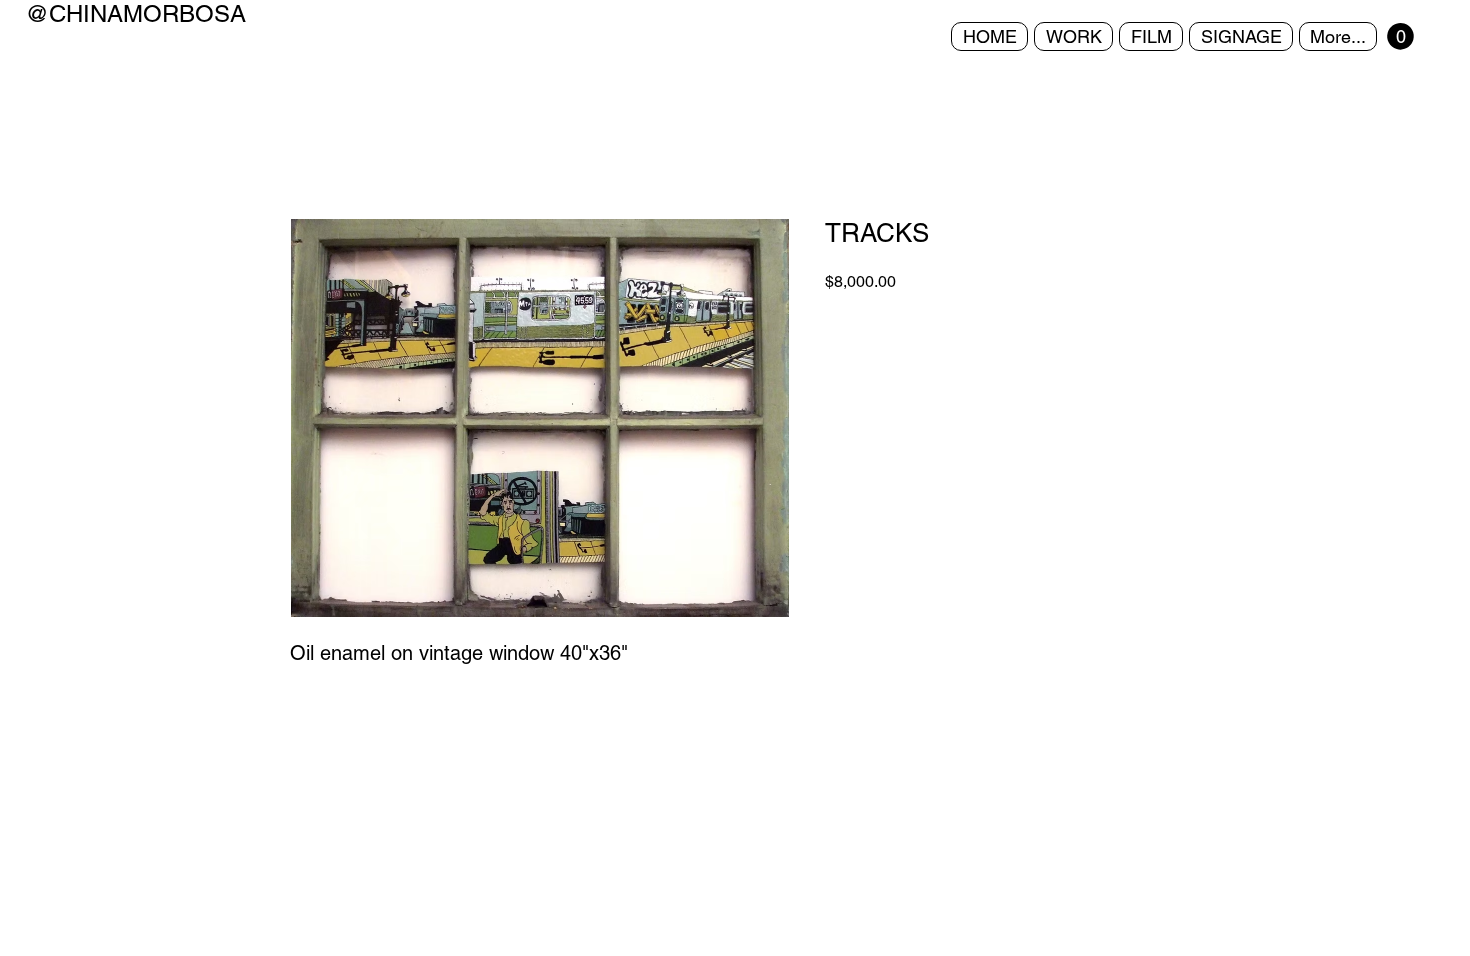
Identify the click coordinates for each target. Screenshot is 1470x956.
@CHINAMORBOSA (135, 13)
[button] (1400, 36)
